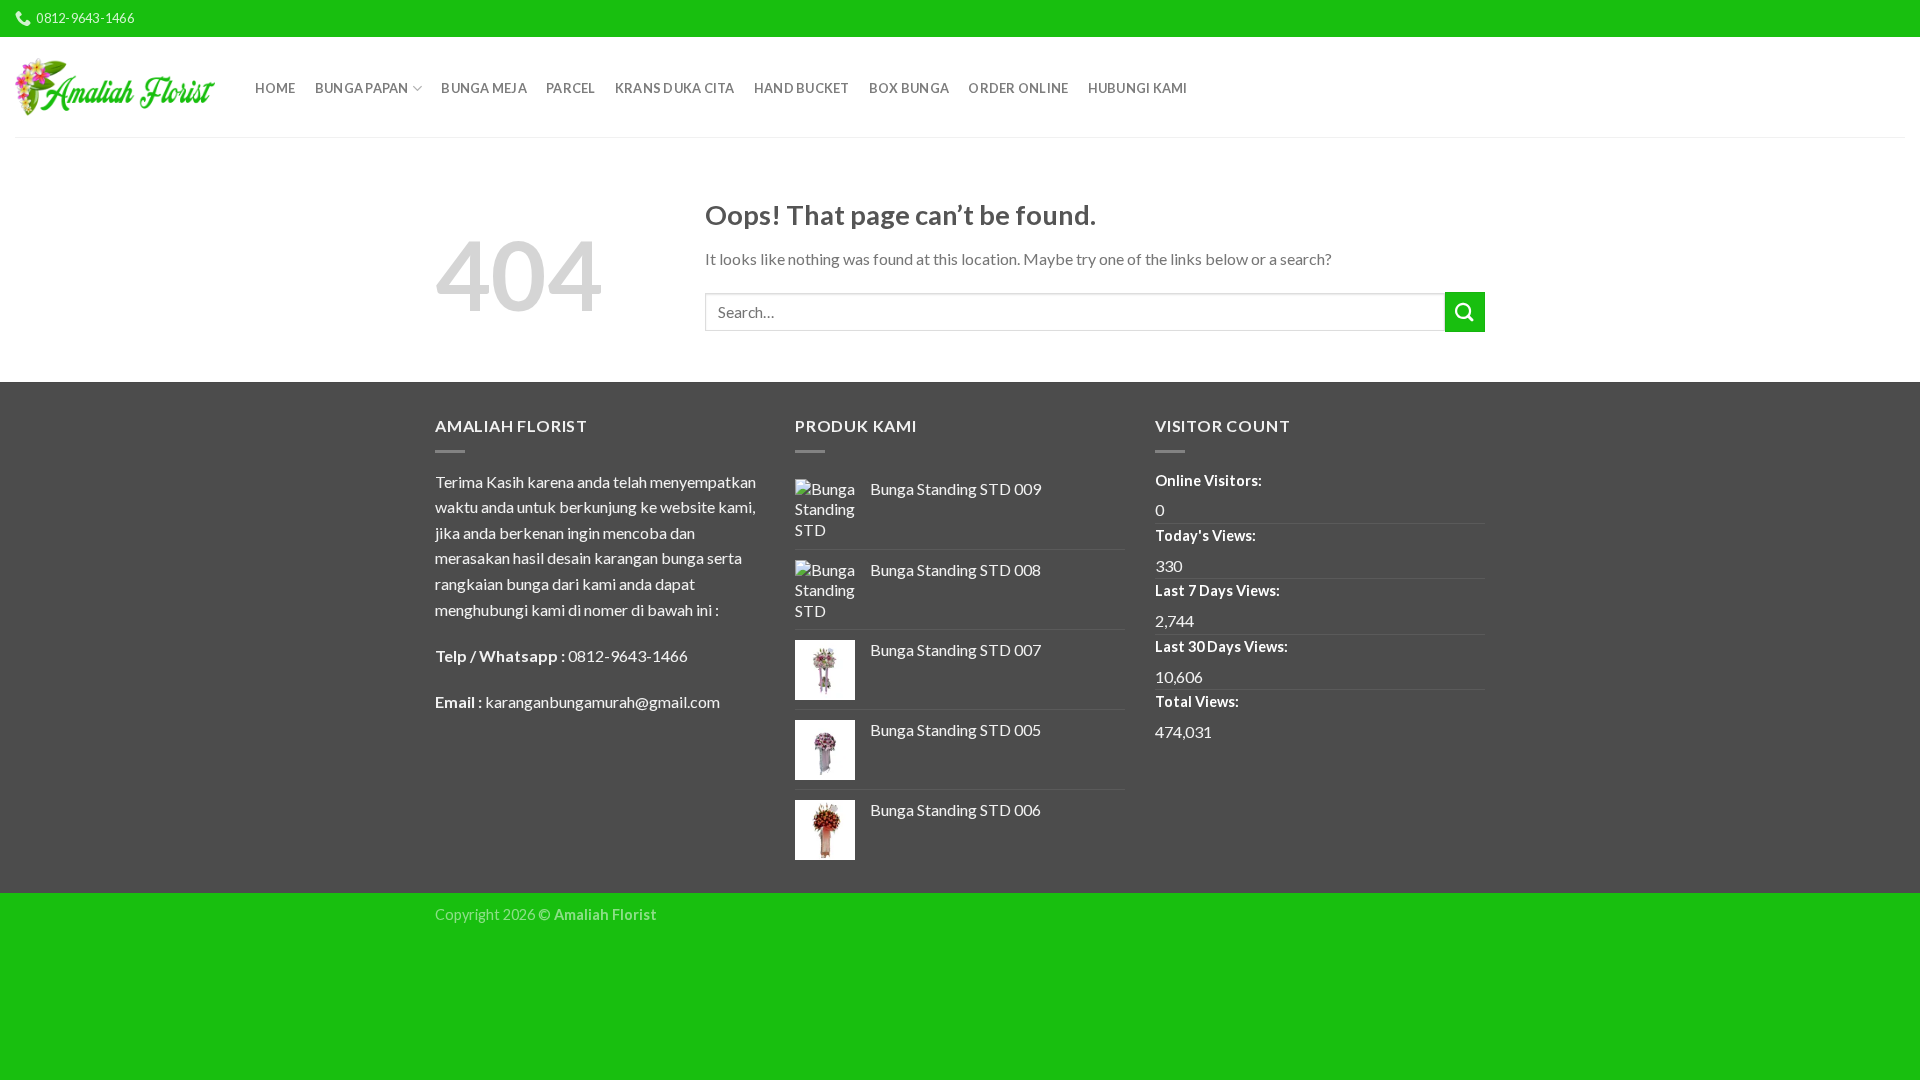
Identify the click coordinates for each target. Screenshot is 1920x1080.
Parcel (571, 88)
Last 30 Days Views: (1223, 646)
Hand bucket (802, 88)
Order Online (1018, 88)
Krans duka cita (675, 88)
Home (275, 88)
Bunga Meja (484, 88)
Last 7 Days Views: (1219, 590)
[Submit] (1465, 311)
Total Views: (1198, 701)
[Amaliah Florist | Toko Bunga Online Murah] (115, 87)
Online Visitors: (1210, 480)
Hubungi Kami (1138, 88)
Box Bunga (909, 88)
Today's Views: (1207, 535)
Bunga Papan (362, 88)
